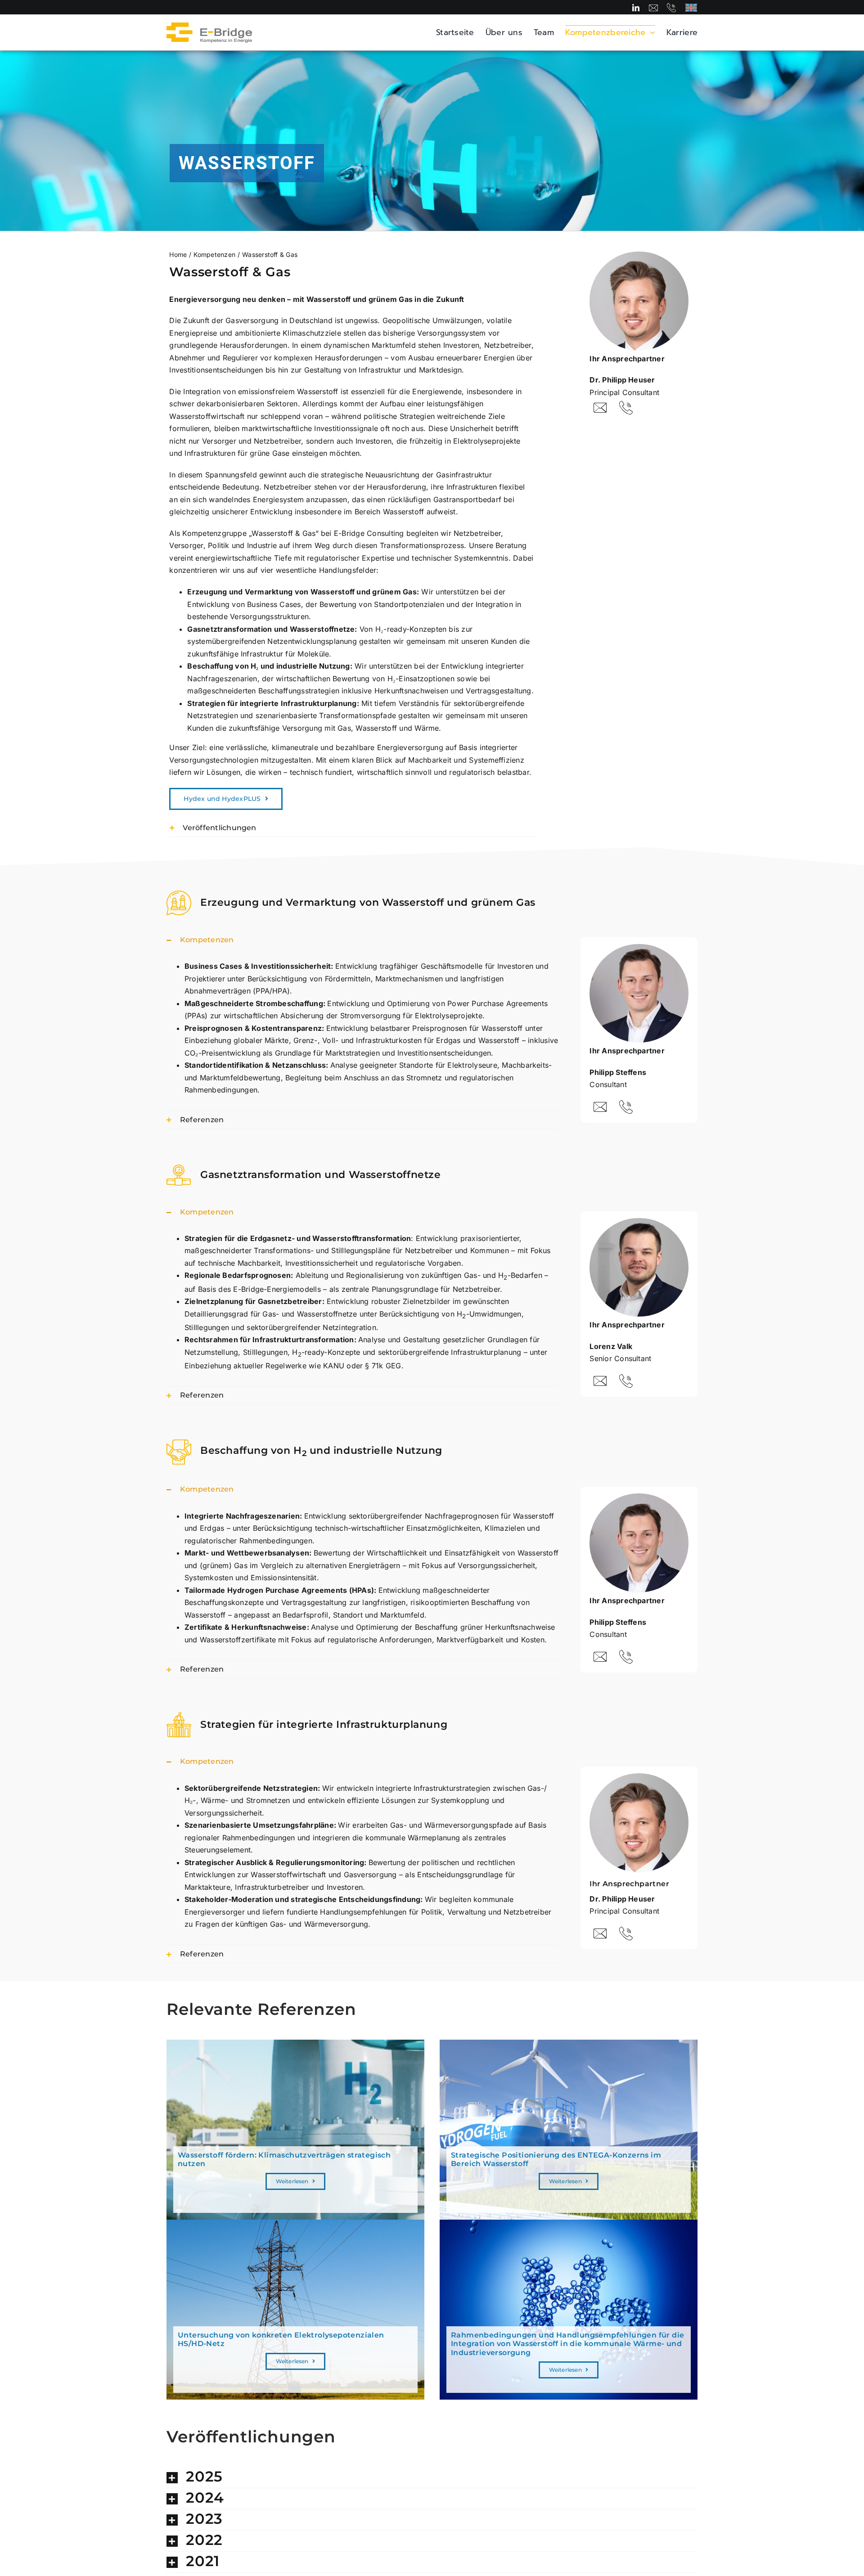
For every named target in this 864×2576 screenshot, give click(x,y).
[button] (352, 828)
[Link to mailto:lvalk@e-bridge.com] (600, 1381)
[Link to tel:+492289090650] (671, 8)
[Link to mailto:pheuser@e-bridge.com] (600, 408)
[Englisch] (691, 7)
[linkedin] (636, 8)
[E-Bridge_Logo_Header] (209, 26)
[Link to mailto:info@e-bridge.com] (653, 8)
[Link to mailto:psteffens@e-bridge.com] (600, 1107)
